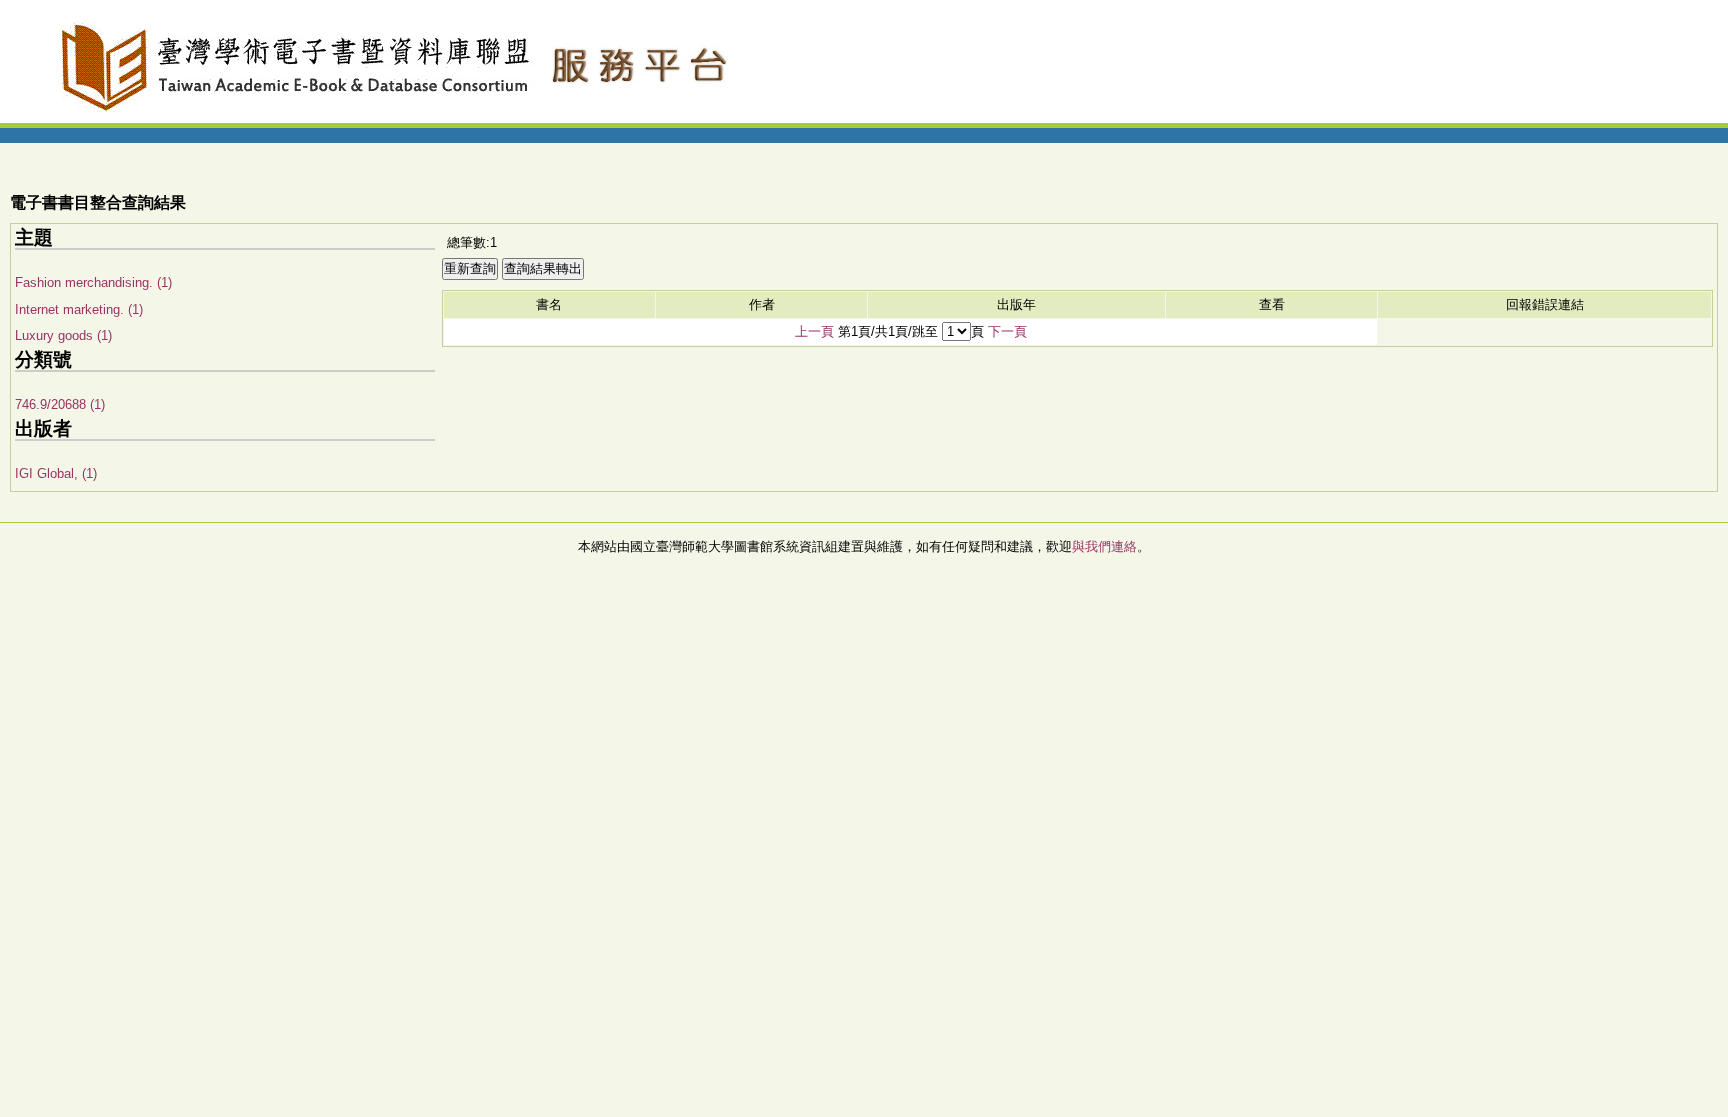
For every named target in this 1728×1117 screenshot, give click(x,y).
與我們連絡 (1104, 546)
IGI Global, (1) (56, 473)
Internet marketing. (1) (79, 309)
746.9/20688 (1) (60, 404)
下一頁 (1007, 331)
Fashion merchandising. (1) (93, 282)
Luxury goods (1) (63, 335)
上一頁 (814, 331)
